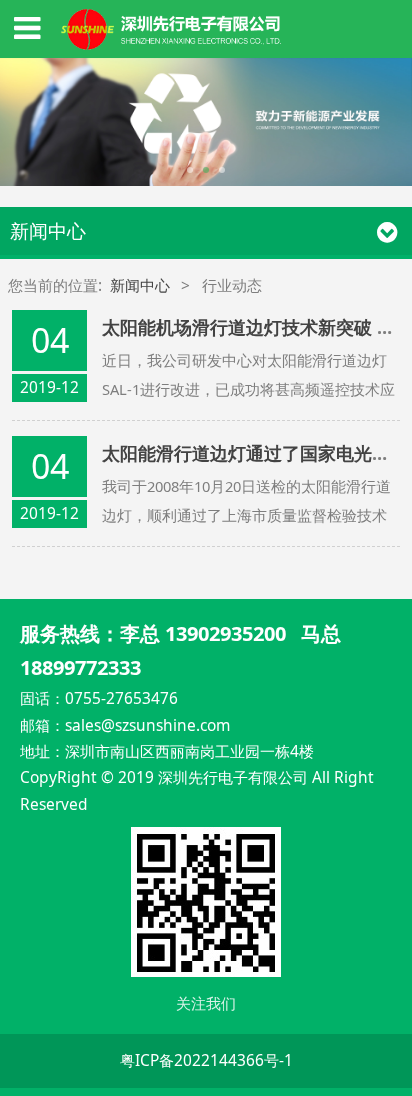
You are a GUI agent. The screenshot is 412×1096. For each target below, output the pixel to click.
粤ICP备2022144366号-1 (206, 1060)
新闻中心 (140, 285)
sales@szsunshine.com (147, 725)
